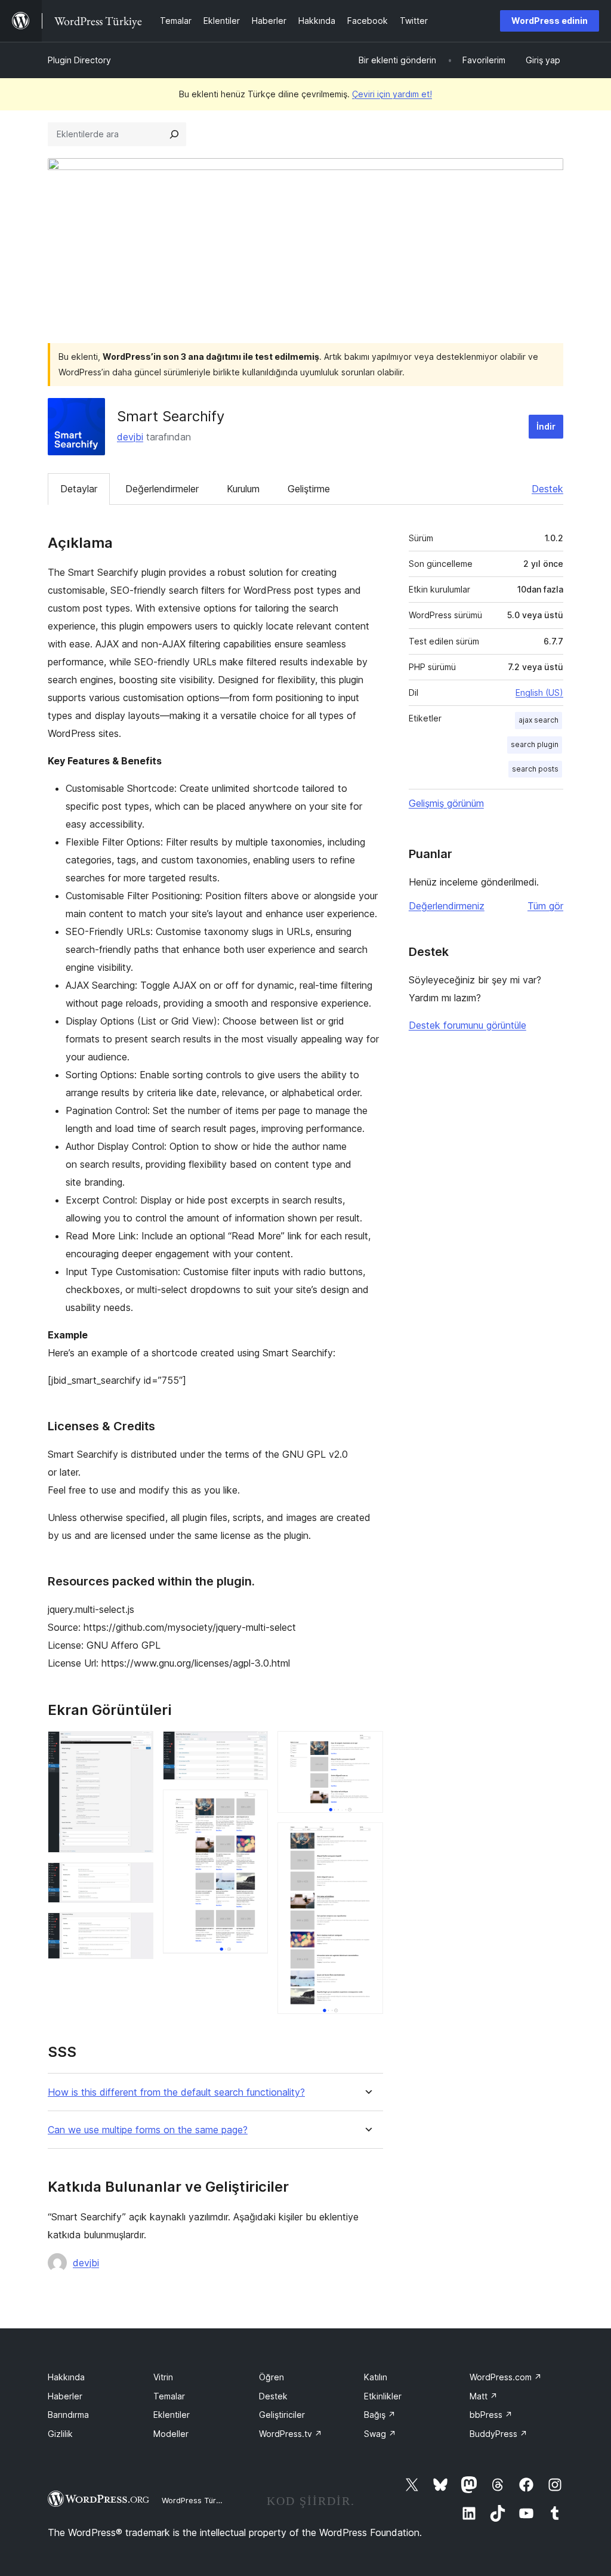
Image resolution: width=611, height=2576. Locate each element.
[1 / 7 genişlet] (137, 1747)
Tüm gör (545, 906)
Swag (380, 2434)
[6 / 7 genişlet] (367, 1747)
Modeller (171, 2434)
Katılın (376, 2377)
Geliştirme (309, 489)
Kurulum (243, 489)
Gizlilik (60, 2434)
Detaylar (79, 489)
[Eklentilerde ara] (174, 134)
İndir (546, 426)
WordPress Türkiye (196, 2500)
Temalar (169, 2396)
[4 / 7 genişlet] (252, 1747)
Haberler (65, 2396)
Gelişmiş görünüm (446, 803)
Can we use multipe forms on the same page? (148, 2130)
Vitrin (163, 2377)
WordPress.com (506, 2377)
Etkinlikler (383, 2396)
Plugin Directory (79, 60)
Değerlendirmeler (162, 489)
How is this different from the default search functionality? (176, 2092)
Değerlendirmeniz (447, 906)
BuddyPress (499, 2434)
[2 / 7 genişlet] (137, 1878)
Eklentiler (172, 2415)
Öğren (271, 2377)
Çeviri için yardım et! (392, 94)
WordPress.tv (291, 2434)
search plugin (535, 744)
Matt (484, 2396)
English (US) (539, 692)
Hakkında (66, 2377)
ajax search (539, 720)
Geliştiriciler (282, 2415)
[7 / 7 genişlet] (367, 1838)
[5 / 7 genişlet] (252, 1806)
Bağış (380, 2415)
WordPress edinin (550, 21)
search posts (535, 769)
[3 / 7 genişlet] (137, 1929)
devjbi (130, 437)
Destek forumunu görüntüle (467, 1025)
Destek (547, 489)
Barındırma (68, 2415)
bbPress (491, 2415)
